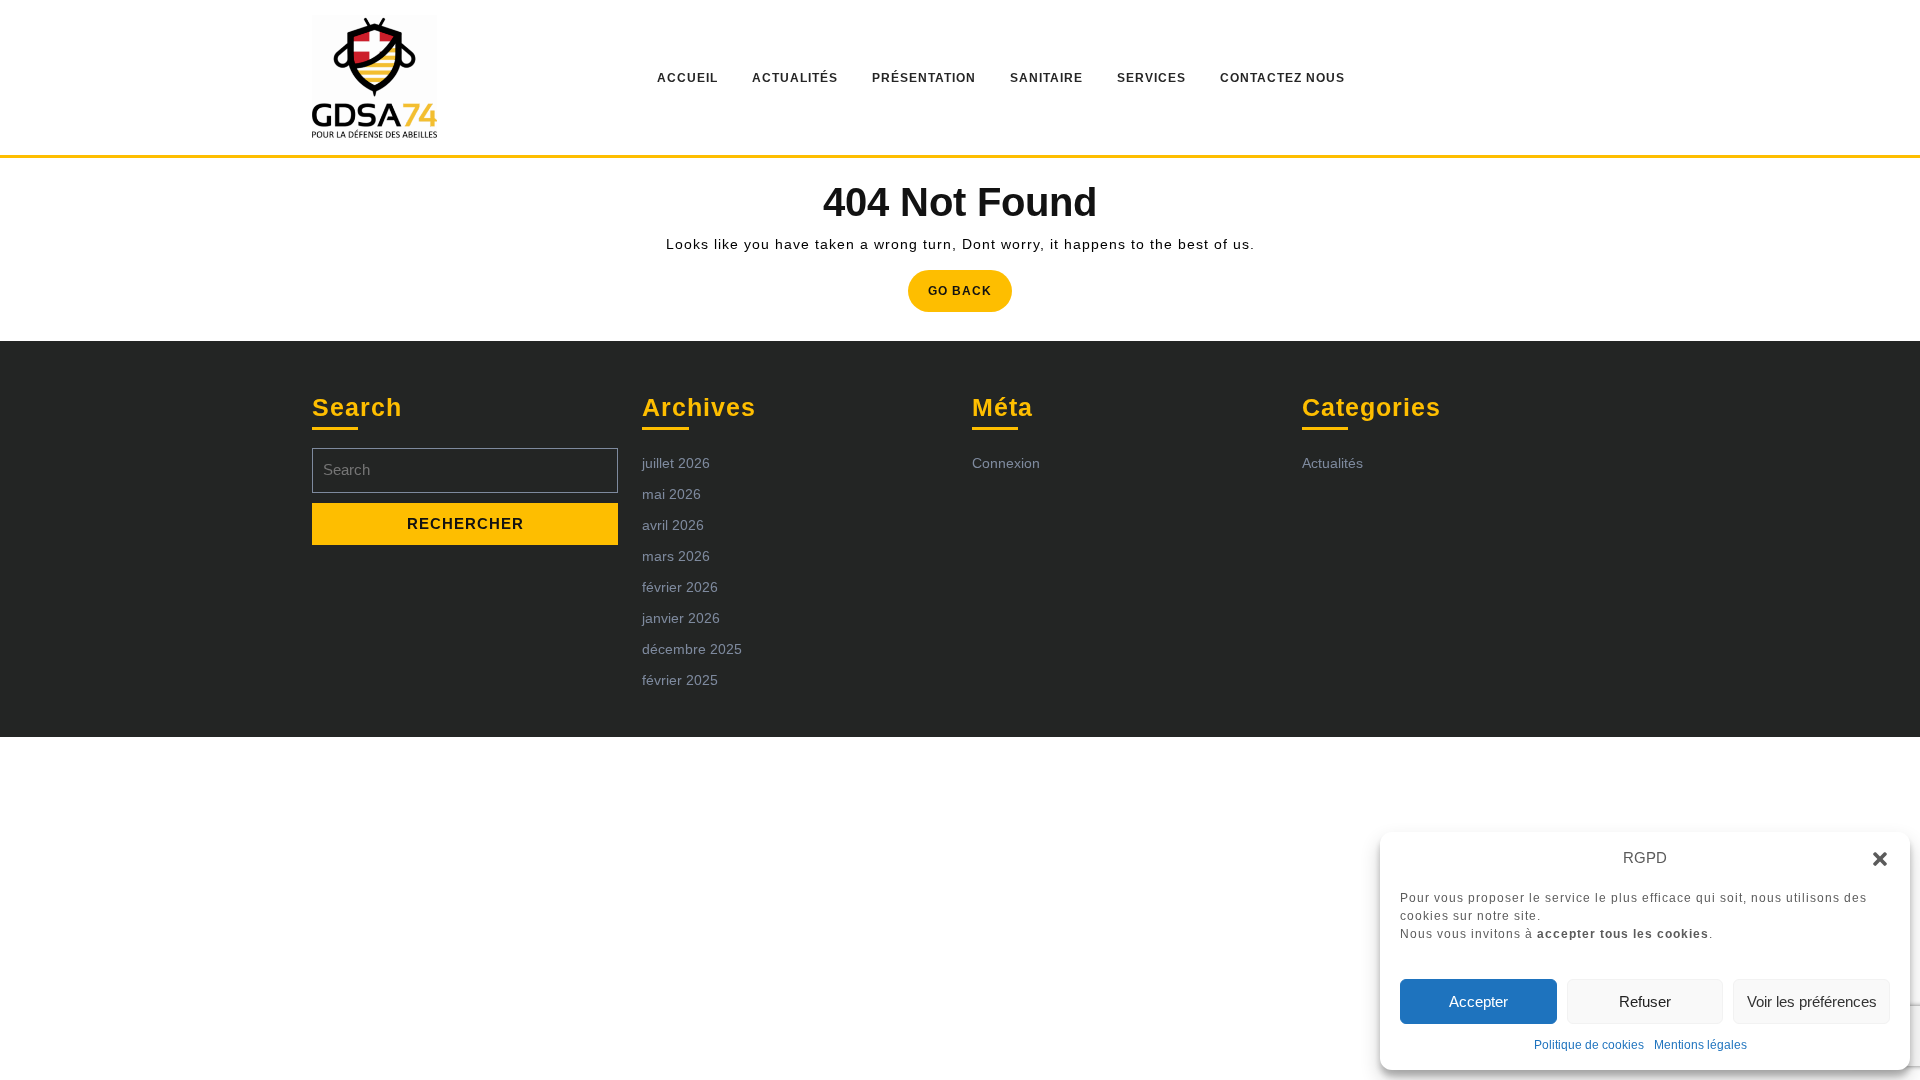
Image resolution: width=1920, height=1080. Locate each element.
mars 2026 (676, 556)
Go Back (970, 296)
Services (1151, 78)
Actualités (795, 78)
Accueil (687, 78)
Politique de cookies (1589, 1045)
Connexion (1006, 463)
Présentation (924, 78)
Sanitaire (1046, 78)
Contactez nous (1282, 78)
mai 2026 (671, 494)
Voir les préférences (1812, 1001)
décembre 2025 (692, 649)
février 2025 (680, 680)
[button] (1880, 858)
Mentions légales (1700, 1045)
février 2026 (680, 587)
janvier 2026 (681, 618)
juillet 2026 (676, 463)
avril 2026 (673, 525)
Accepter (1478, 1001)
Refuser (1645, 1001)
